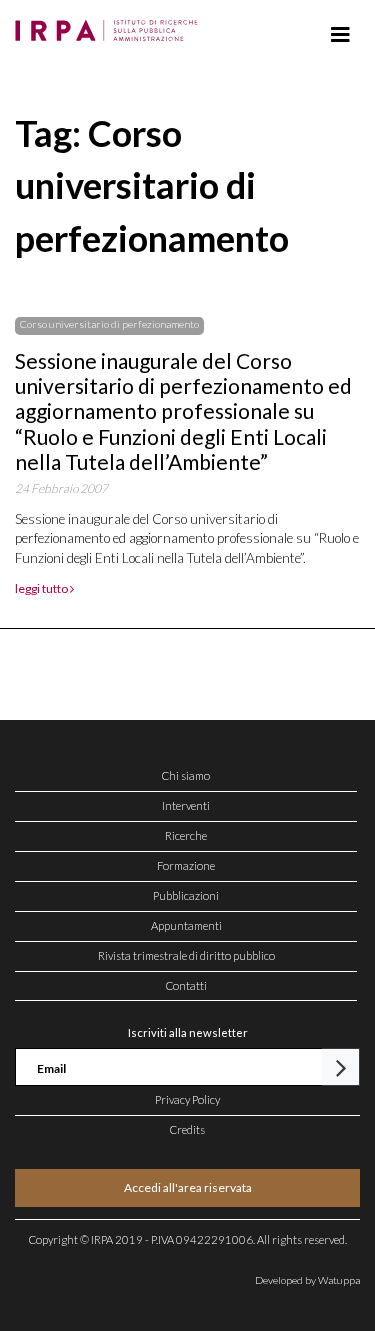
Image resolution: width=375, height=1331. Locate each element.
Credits (187, 1129)
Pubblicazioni (186, 895)
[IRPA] (110, 25)
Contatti (186, 985)
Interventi (186, 805)
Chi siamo (186, 775)
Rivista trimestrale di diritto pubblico (186, 955)
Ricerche (186, 835)
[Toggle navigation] (340, 35)
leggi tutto (42, 588)
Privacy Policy (187, 1099)
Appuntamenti (186, 925)
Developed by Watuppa (307, 1280)
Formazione (186, 865)
